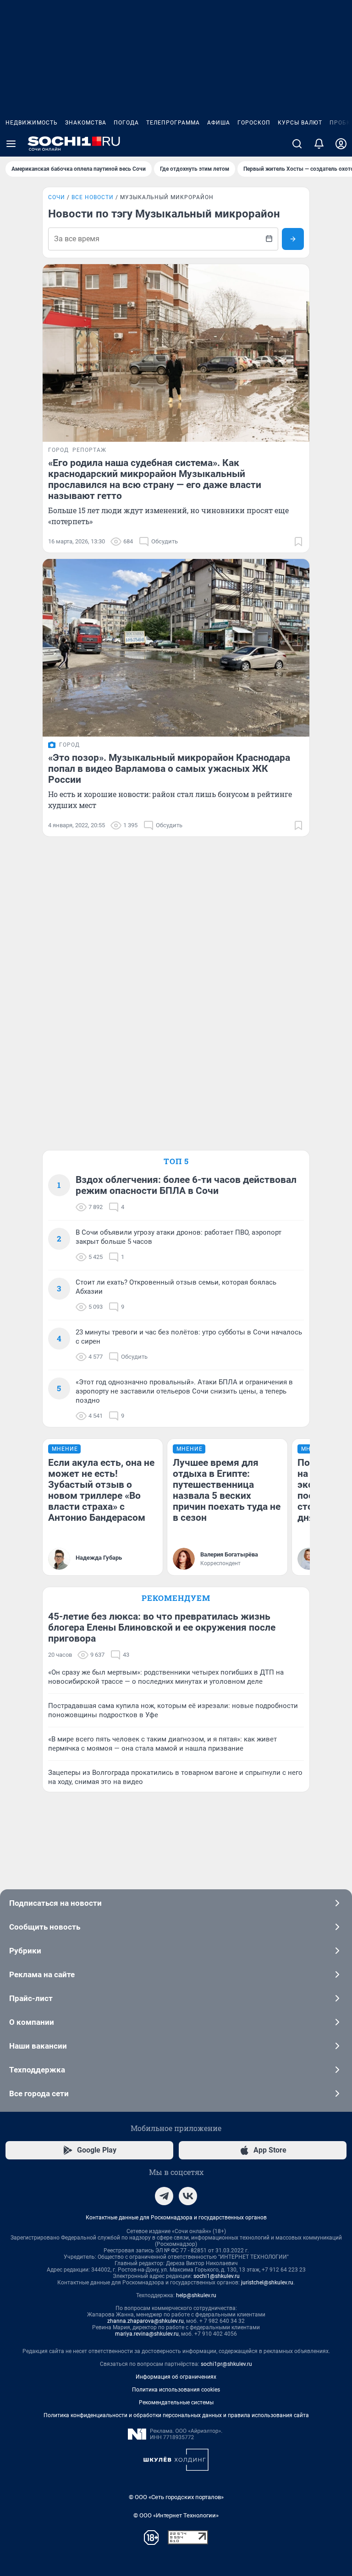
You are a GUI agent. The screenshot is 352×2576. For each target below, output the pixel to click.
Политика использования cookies (176, 2390)
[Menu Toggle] (11, 144)
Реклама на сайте (42, 1974)
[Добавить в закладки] (298, 542)
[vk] (188, 2196)
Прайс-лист (31, 1998)
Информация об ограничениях (176, 2377)
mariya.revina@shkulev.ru (147, 2334)
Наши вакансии (38, 2046)
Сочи (57, 197)
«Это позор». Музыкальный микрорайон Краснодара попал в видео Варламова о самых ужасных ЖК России (169, 769)
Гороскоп (254, 123)
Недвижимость (32, 123)
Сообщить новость (45, 1927)
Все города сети (39, 2093)
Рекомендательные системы (176, 2402)
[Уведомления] (319, 144)
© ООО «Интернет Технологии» (176, 2515)
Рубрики (25, 1951)
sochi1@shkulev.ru (217, 2276)
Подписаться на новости (55, 1903)
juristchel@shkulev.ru (267, 2283)
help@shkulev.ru (196, 2295)
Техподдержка (37, 2070)
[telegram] (164, 2196)
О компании (32, 2022)
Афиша (219, 123)
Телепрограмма (173, 123)
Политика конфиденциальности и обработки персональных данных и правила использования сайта (176, 2415)
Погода (126, 123)
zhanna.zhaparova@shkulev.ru (146, 2321)
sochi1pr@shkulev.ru (226, 2364)
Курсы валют (300, 123)
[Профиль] (341, 144)
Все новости (93, 197)
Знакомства (86, 123)
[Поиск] (297, 144)
